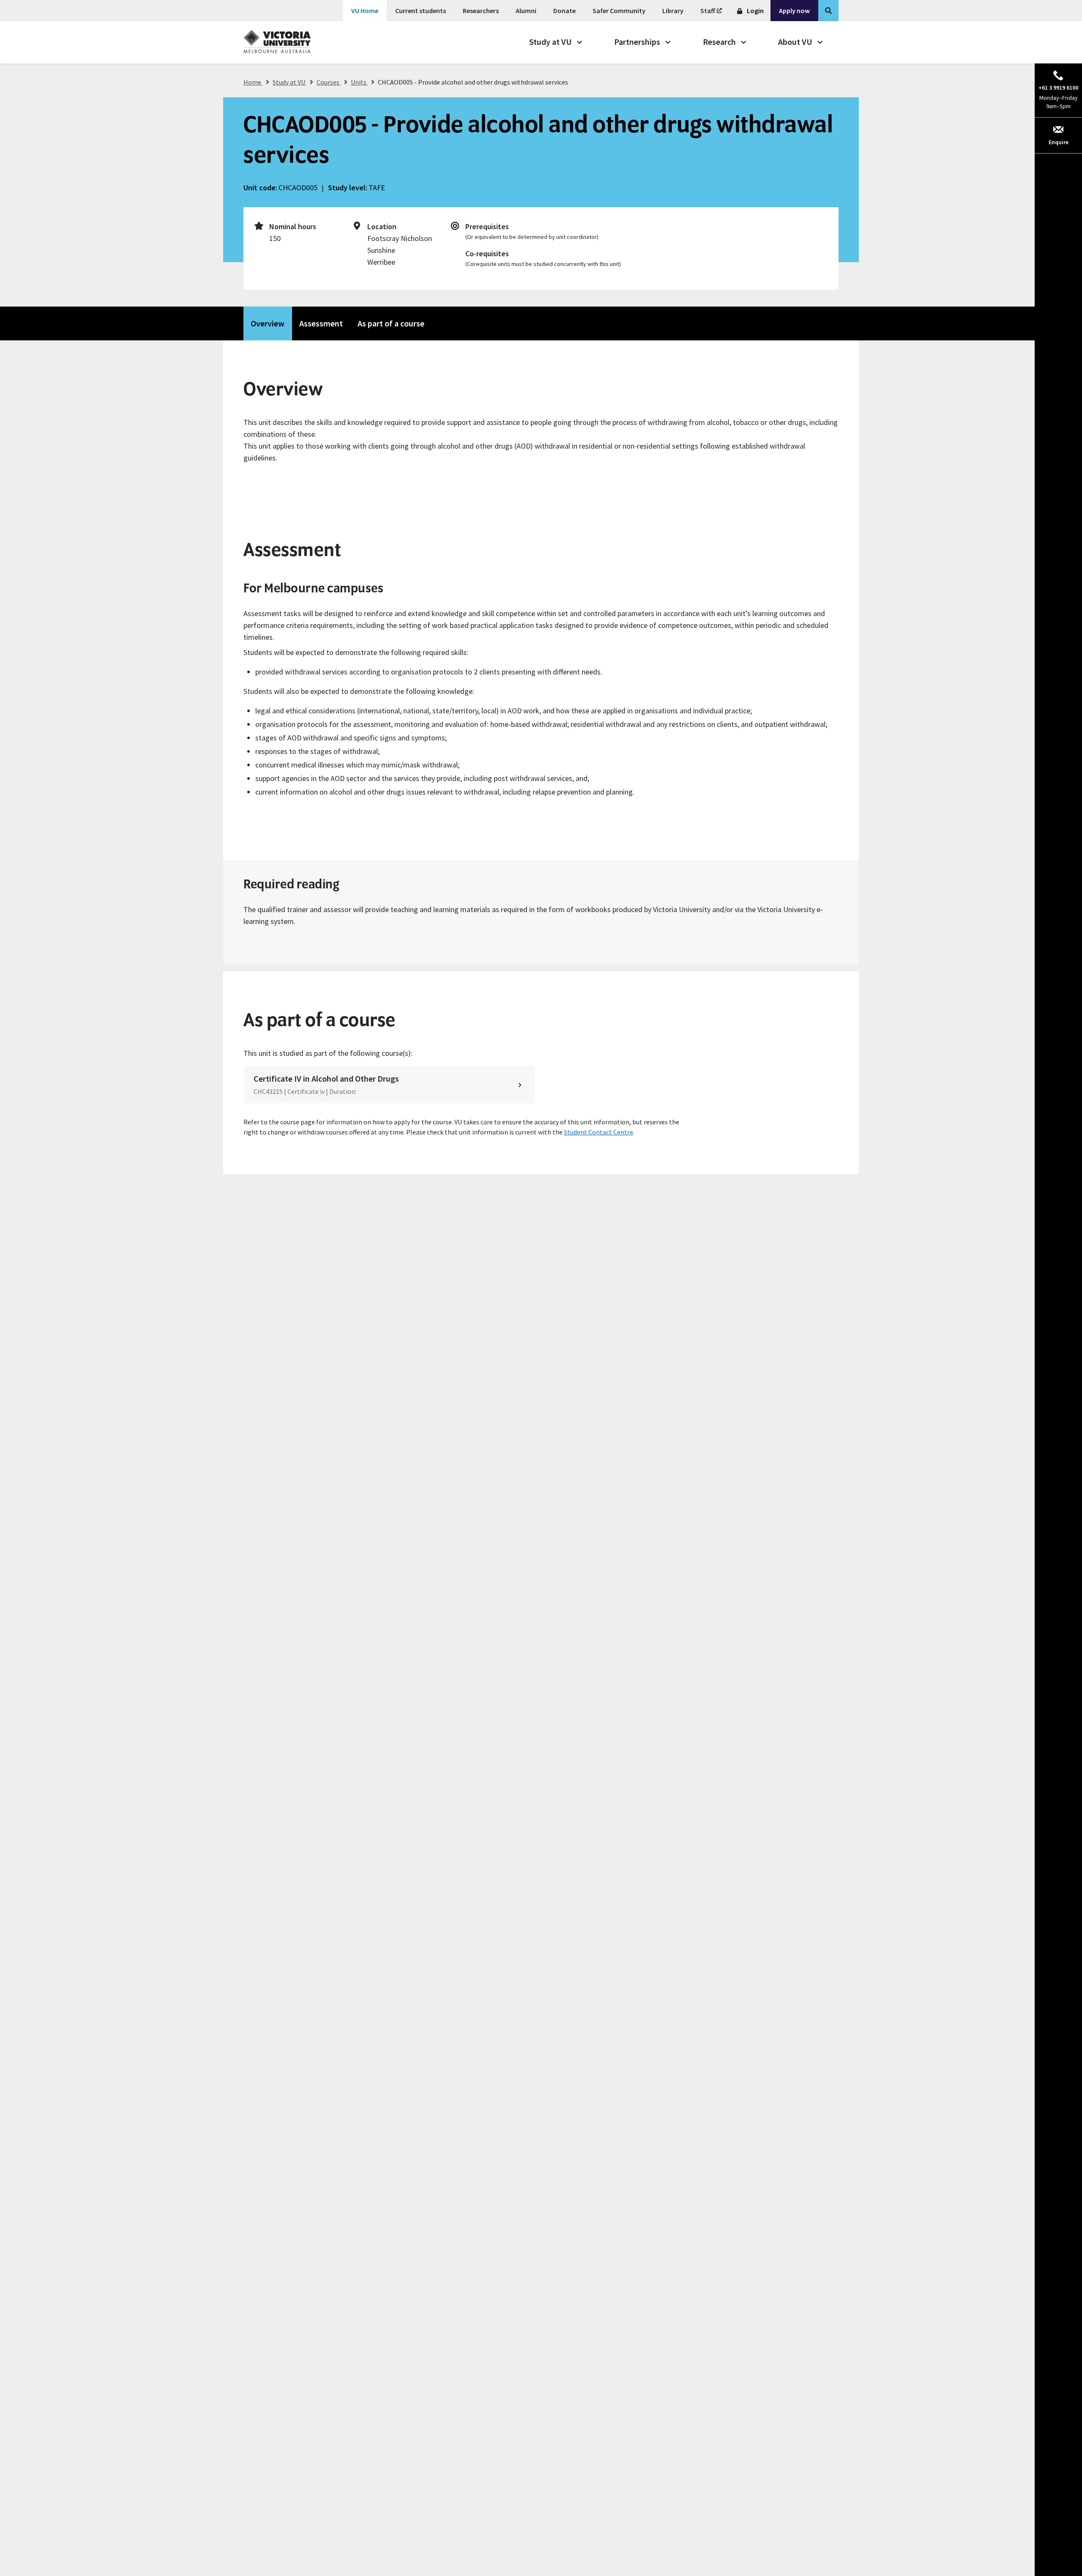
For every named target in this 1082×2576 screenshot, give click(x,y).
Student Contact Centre (598, 1132)
